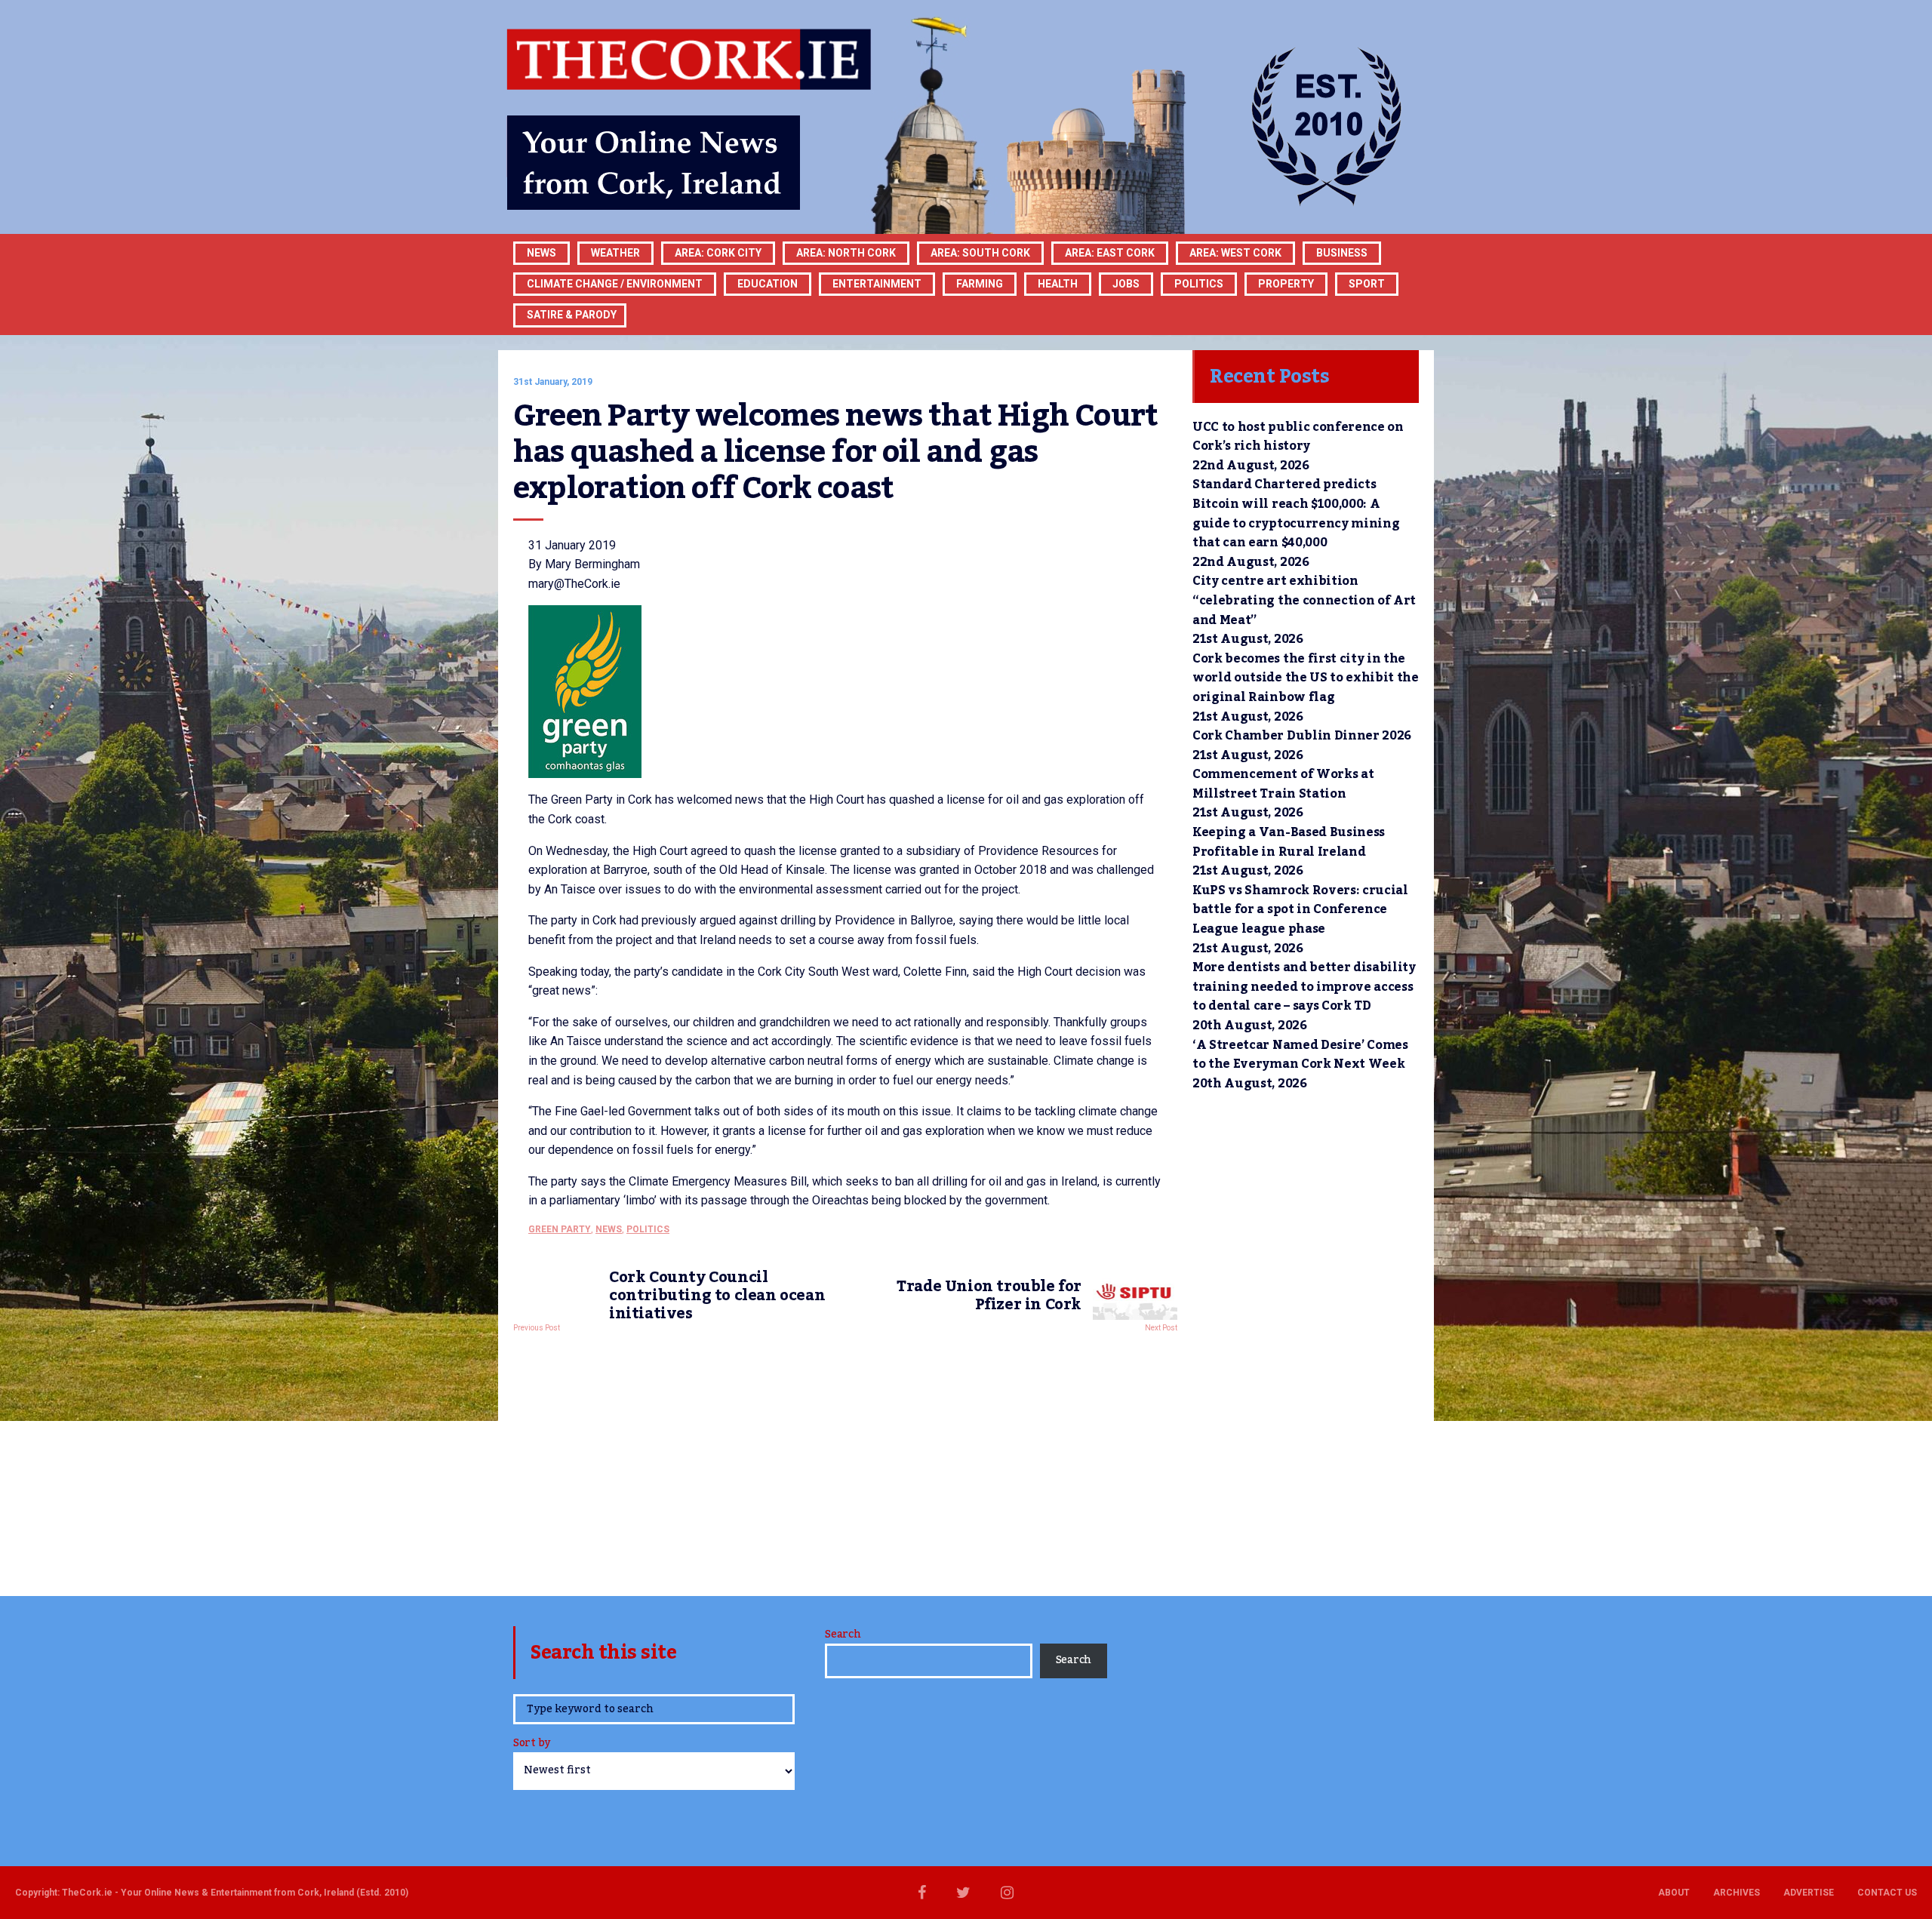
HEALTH (1058, 284)
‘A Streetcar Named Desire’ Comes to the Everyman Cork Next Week (1300, 1055)
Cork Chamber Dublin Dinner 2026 (1302, 736)
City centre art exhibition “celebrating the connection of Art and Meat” (1304, 600)
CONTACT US (1887, 1893)
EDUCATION (768, 284)
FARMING (980, 284)
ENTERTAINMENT (877, 284)
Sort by (532, 1744)
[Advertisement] (845, 1460)
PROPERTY (1286, 284)
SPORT (1367, 284)
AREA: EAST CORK (1110, 253)
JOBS (1126, 284)
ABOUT (1674, 1893)
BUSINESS (1342, 253)
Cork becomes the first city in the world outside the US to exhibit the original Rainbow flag (1306, 678)
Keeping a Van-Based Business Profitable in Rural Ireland (1289, 842)
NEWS (609, 1229)
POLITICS (1199, 284)
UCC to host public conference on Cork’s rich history (1298, 437)
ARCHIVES (1737, 1893)
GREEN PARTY (560, 1229)
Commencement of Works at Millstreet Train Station (1283, 784)
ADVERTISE (1809, 1893)
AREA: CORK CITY (718, 253)
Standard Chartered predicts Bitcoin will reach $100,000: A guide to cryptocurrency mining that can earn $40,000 (1296, 514)
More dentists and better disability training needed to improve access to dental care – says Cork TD (1304, 987)
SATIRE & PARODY (572, 315)
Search (843, 1635)
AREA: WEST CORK (1235, 253)
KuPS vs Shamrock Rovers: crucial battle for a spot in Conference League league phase (1300, 910)
